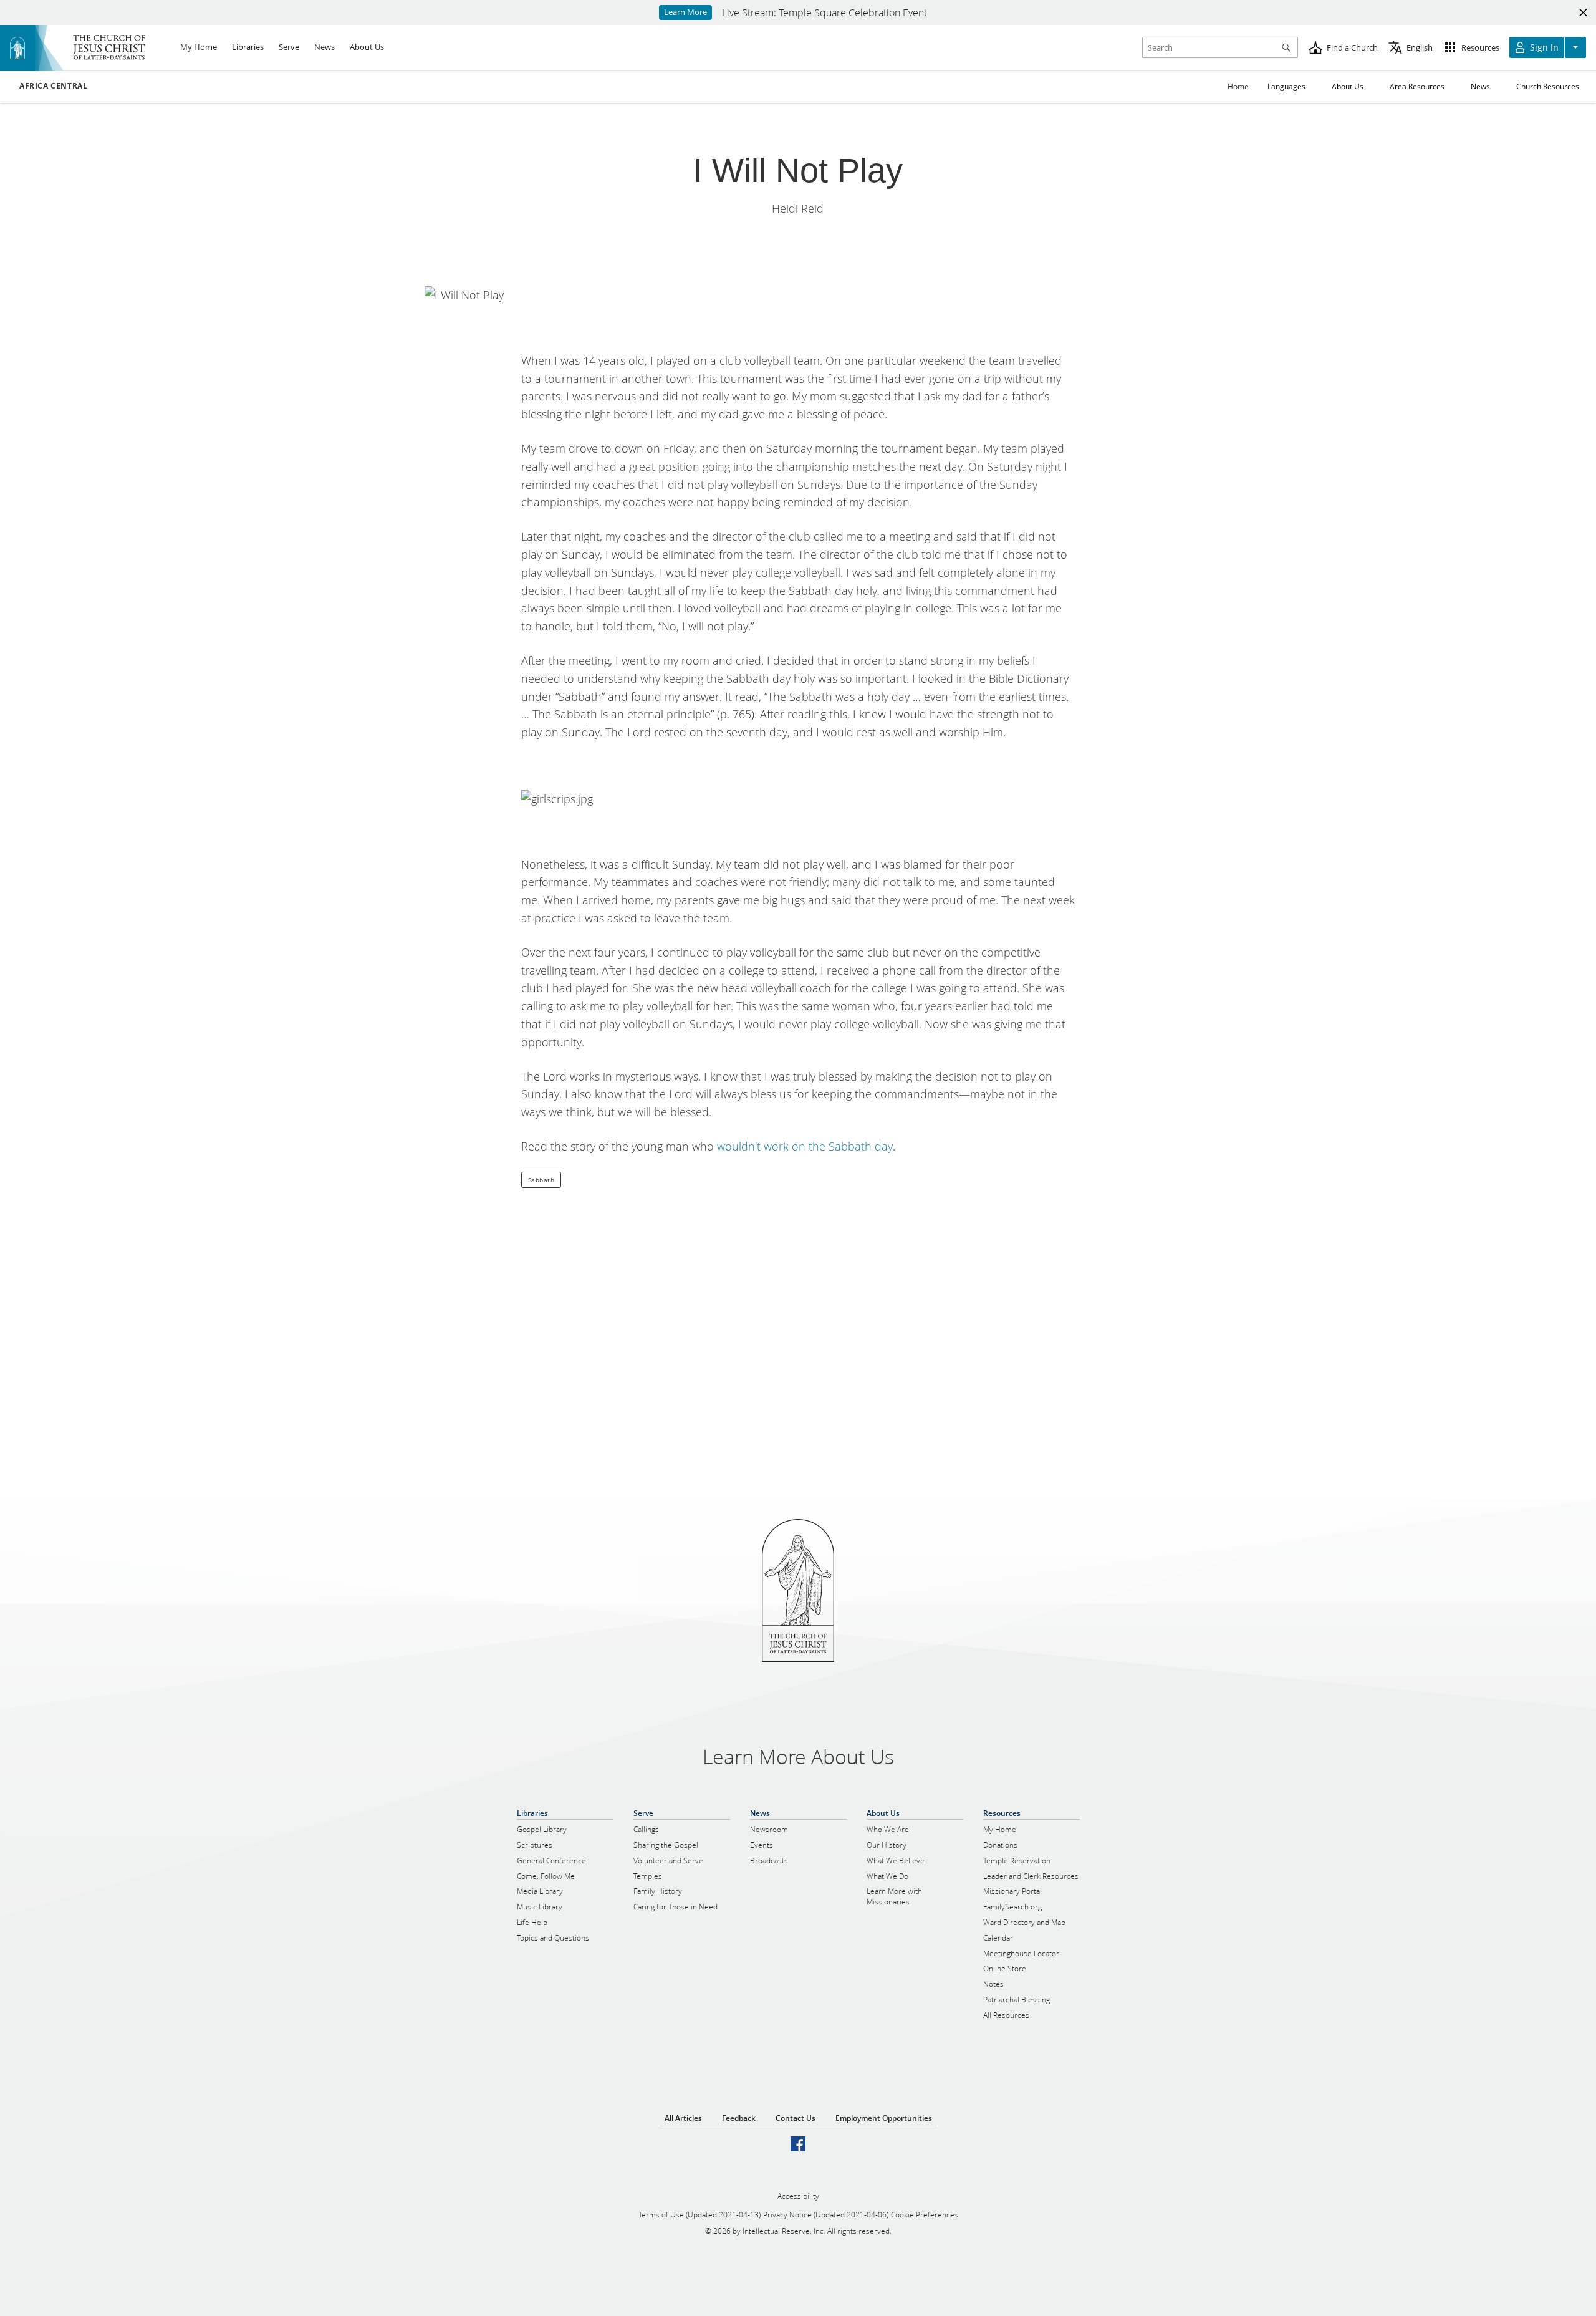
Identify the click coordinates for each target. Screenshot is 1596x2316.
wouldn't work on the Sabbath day (805, 1146)
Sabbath (541, 1180)
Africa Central (53, 86)
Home (1238, 86)
